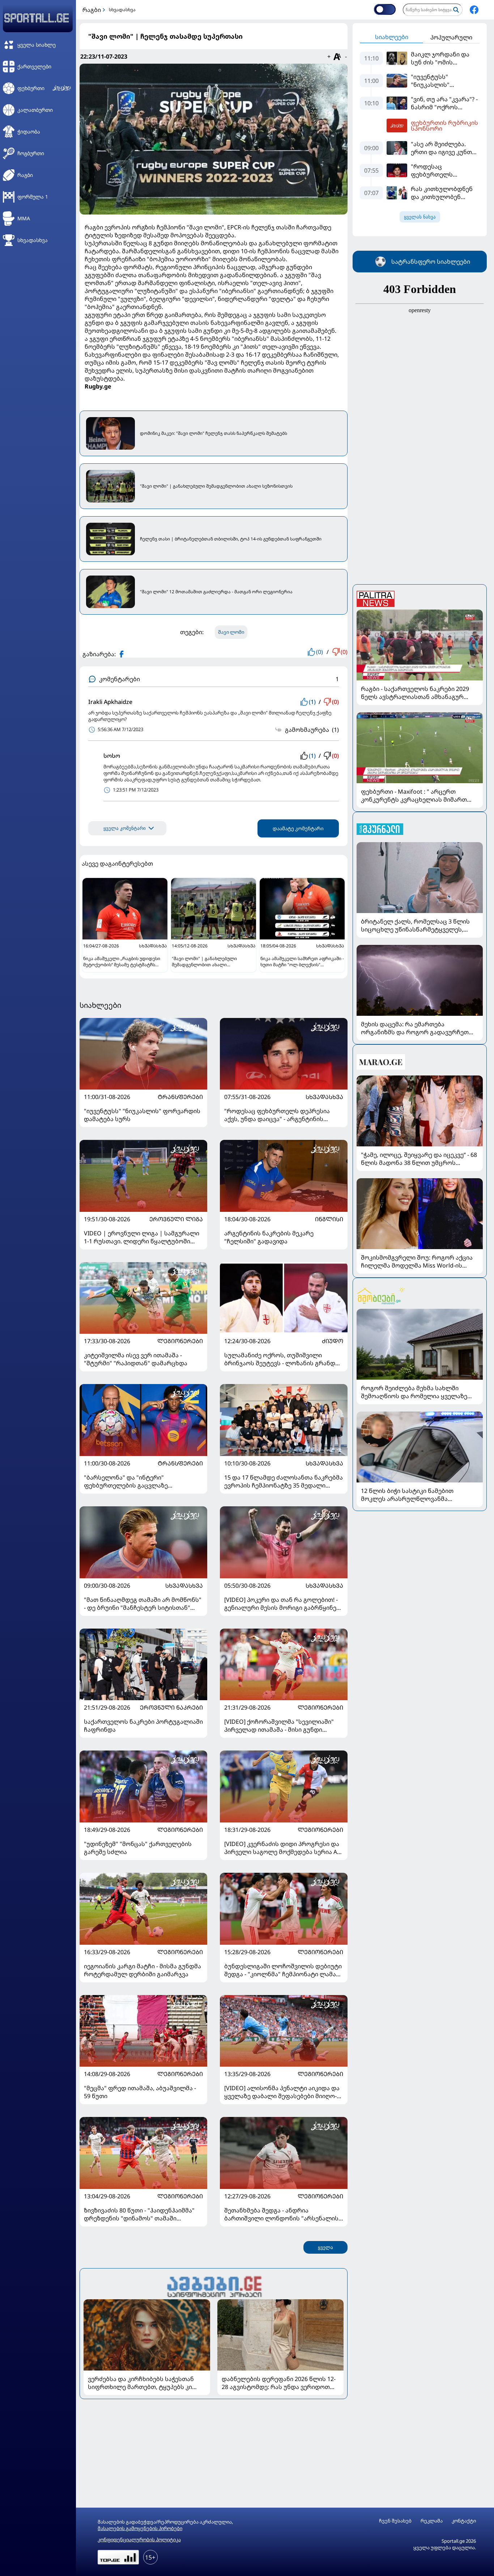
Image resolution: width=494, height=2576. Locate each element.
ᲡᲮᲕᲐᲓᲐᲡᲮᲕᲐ (324, 1097)
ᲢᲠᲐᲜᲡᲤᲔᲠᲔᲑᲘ (180, 1097)
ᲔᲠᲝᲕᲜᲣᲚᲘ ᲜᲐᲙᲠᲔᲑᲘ (171, 1707)
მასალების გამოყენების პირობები (140, 2528)
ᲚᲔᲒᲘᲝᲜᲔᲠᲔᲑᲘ (180, 1341)
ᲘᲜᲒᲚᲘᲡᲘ (329, 1219)
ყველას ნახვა (420, 217)
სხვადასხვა (122, 10)
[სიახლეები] (214, 2286)
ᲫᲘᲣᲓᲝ (333, 1341)
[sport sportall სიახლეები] (474, 10)
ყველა (325, 2247)
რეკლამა (432, 2521)
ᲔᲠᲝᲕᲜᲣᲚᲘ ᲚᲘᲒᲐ (176, 1219)
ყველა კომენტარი (125, 828)
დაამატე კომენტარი (298, 828)
